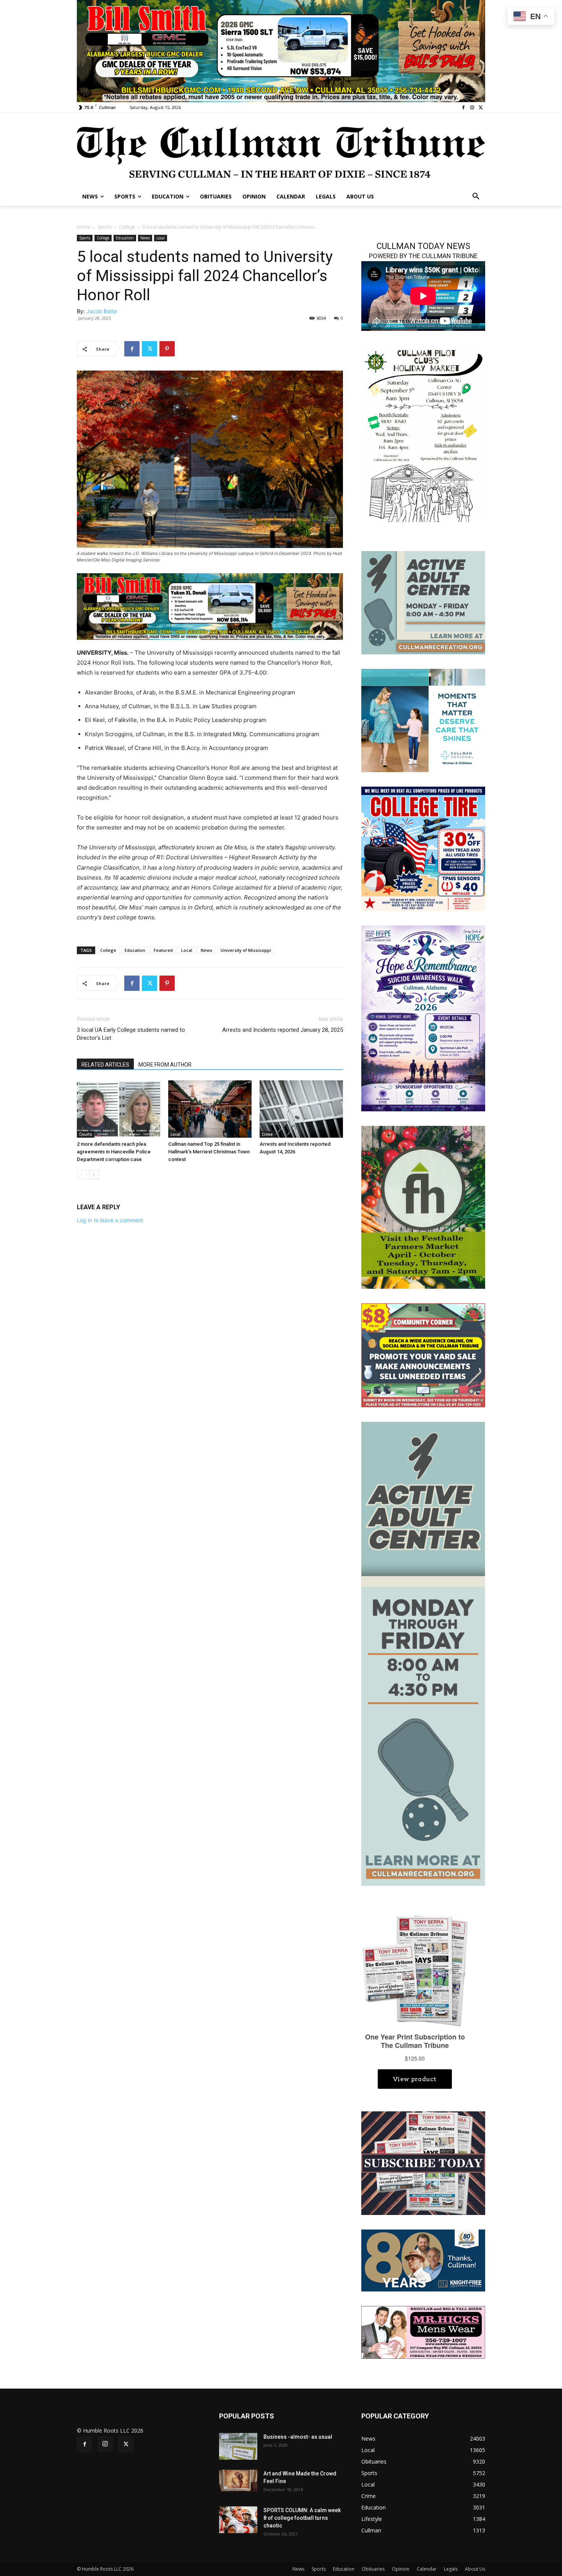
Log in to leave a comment (110, 1220)
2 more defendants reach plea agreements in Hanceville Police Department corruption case (114, 1152)
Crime (267, 1134)
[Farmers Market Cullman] (423, 1207)
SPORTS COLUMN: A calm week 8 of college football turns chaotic (302, 2518)
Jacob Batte (102, 311)
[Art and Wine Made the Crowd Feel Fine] (238, 2480)
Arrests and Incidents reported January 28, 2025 (283, 1030)
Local (161, 238)
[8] (210, 606)
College (127, 227)
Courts (86, 1134)
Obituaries (373, 2569)
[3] (423, 720)
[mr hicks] (423, 2332)
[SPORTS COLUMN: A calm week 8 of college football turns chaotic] (238, 2520)
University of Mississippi (246, 950)
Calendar (427, 2569)
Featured (163, 950)
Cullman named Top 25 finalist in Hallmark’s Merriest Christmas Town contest (209, 1152)
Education (125, 238)
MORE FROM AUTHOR (165, 1065)
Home (84, 227)
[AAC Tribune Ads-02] (423, 1653)
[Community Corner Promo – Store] (423, 1355)
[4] (281, 50)
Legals (451, 2569)
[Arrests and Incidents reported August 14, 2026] (301, 1109)
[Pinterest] (167, 349)
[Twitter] (481, 108)
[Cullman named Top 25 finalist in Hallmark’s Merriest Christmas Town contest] (210, 1109)
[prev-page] (82, 1175)
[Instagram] (472, 108)
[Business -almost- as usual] (238, 2446)
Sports (105, 227)
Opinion (401, 2569)
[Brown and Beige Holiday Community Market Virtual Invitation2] (423, 434)
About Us (475, 2569)
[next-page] (94, 1175)
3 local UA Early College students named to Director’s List (131, 1034)
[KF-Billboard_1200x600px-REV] (423, 2260)
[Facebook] (464, 108)
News (145, 238)
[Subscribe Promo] (423, 2162)
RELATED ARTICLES (105, 1065)
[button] (476, 197)
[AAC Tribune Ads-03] (423, 602)
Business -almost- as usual (298, 2437)
